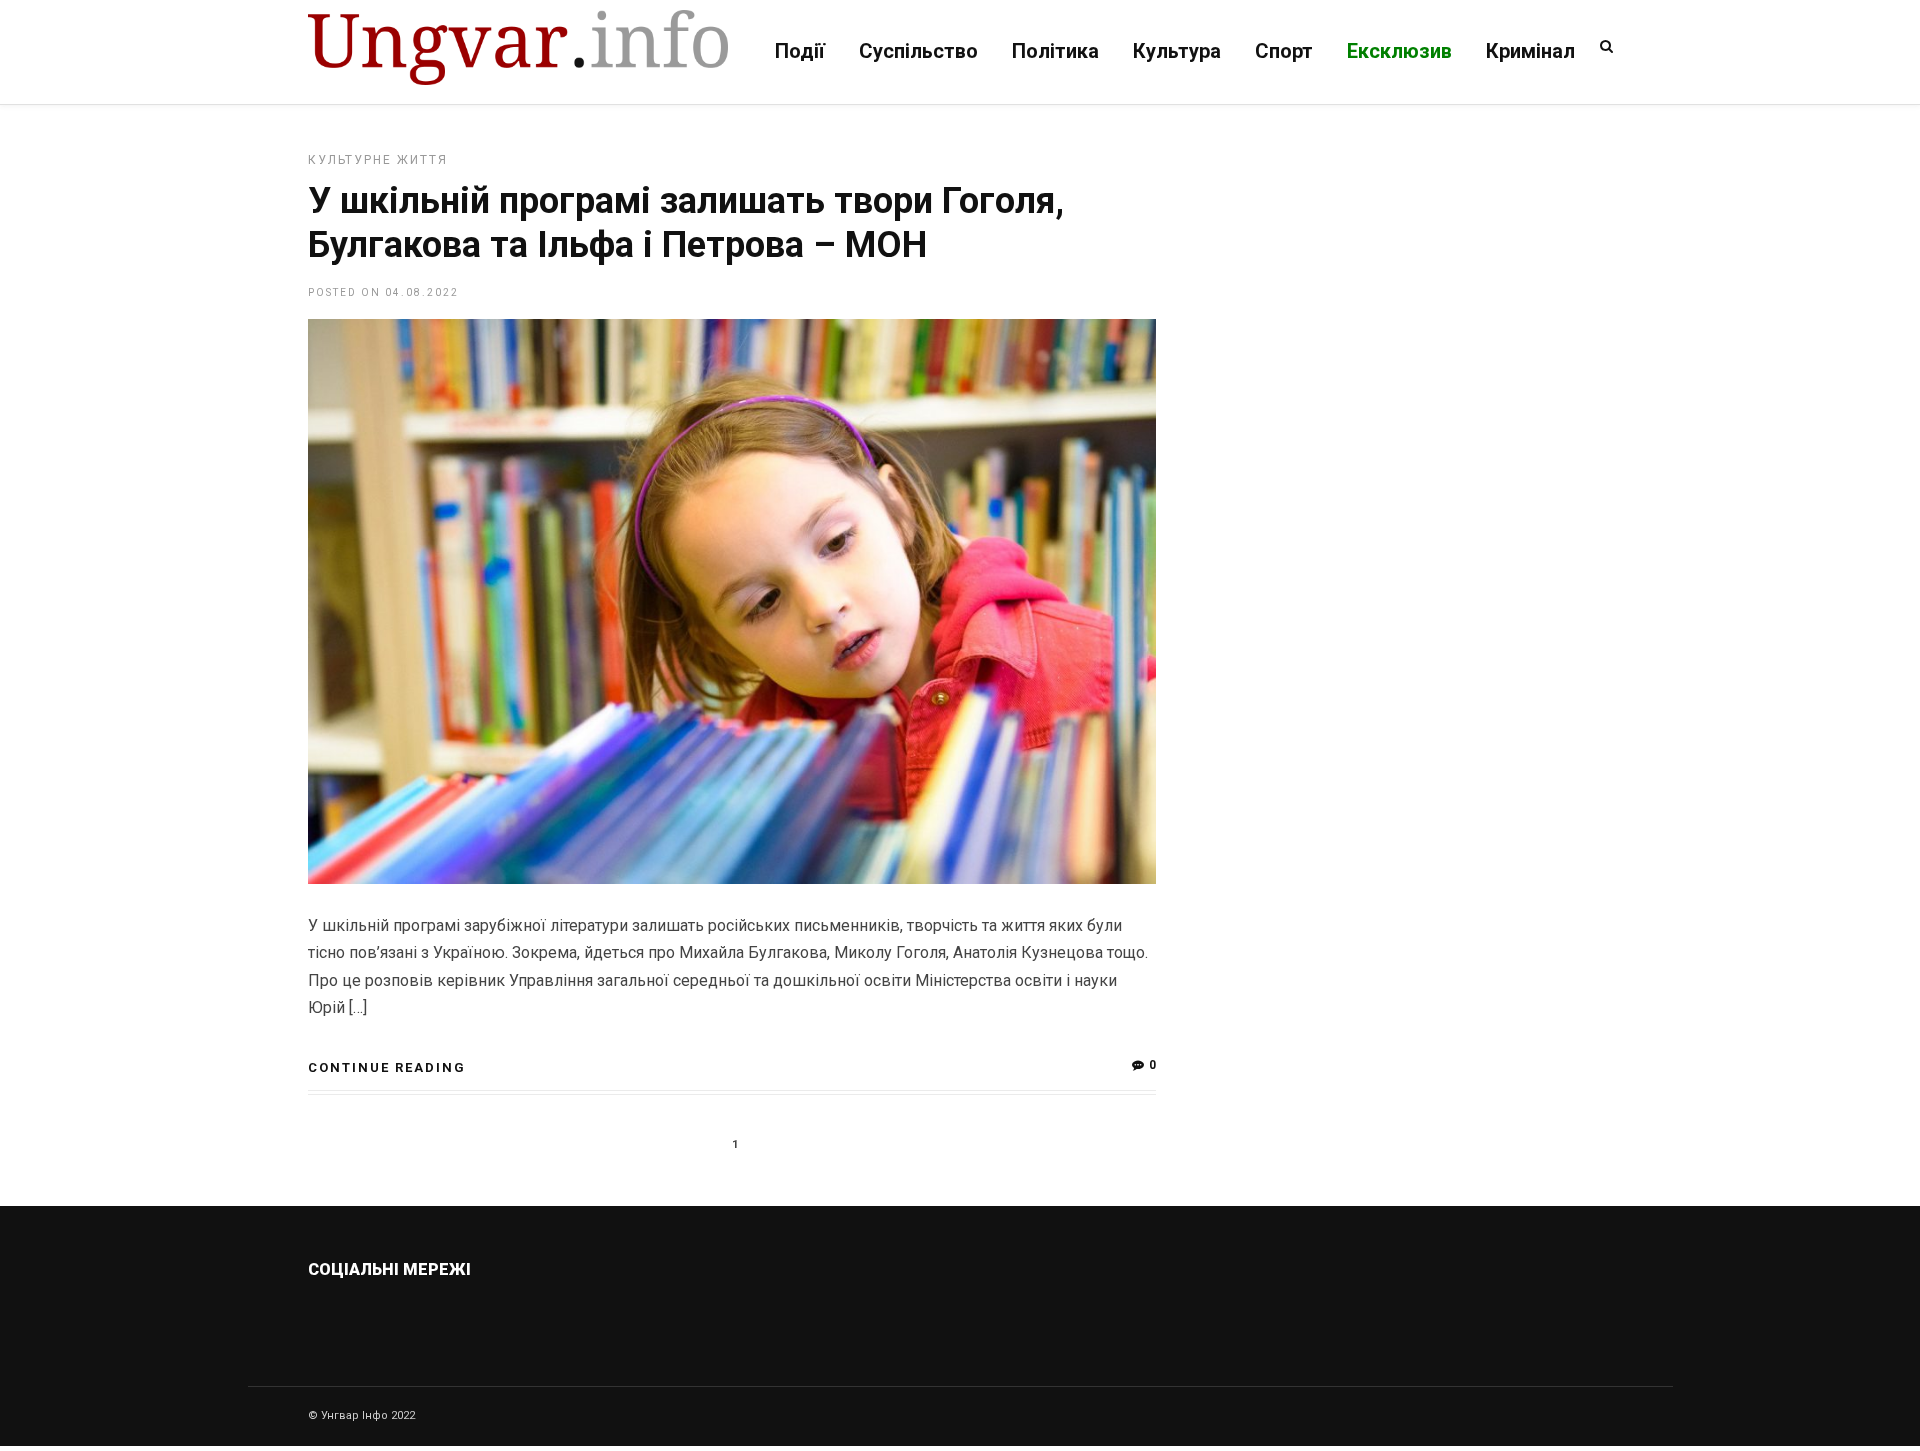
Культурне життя (378, 160)
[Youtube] (511, 1317)
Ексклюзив (1399, 51)
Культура (1177, 51)
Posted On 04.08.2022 (383, 292)
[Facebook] (468, 1317)
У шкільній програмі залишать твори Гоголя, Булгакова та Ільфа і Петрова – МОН (686, 222)
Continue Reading (387, 1067)
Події (800, 51)
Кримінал (1530, 51)
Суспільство (918, 51)
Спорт (1284, 51)
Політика (1055, 51)
